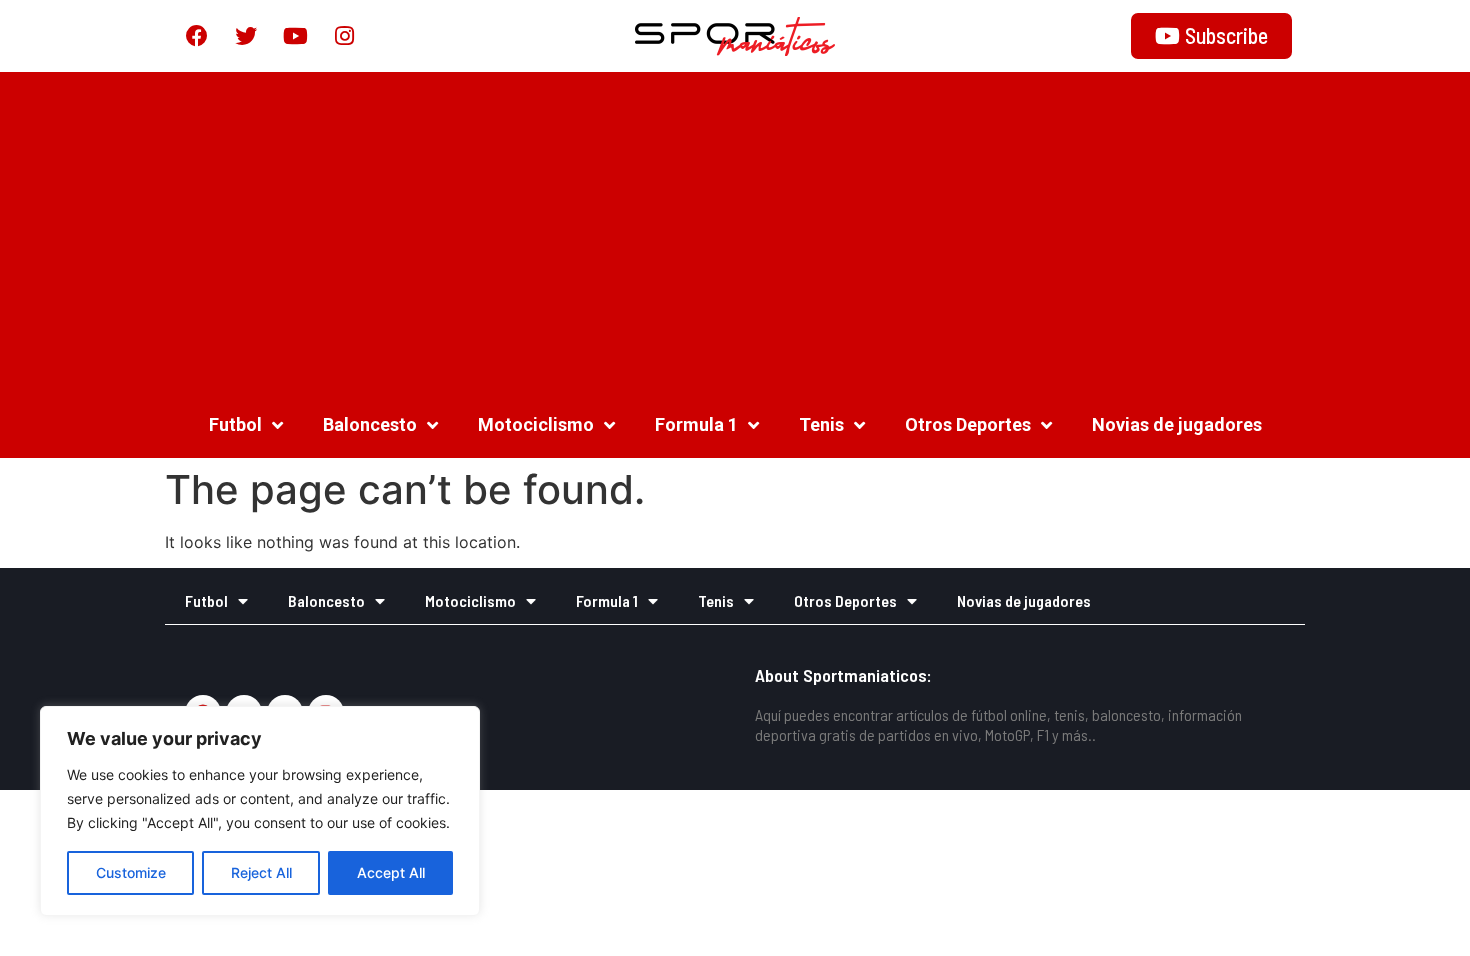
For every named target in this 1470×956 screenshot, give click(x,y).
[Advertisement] (735, 232)
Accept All (391, 872)
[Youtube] (295, 36)
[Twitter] (246, 36)
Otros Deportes (968, 424)
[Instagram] (344, 36)
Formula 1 (696, 424)
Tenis (821, 424)
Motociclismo (536, 424)
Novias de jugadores (1177, 424)
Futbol (235, 424)
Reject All (261, 872)
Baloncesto (370, 424)
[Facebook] (197, 36)
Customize (131, 872)
